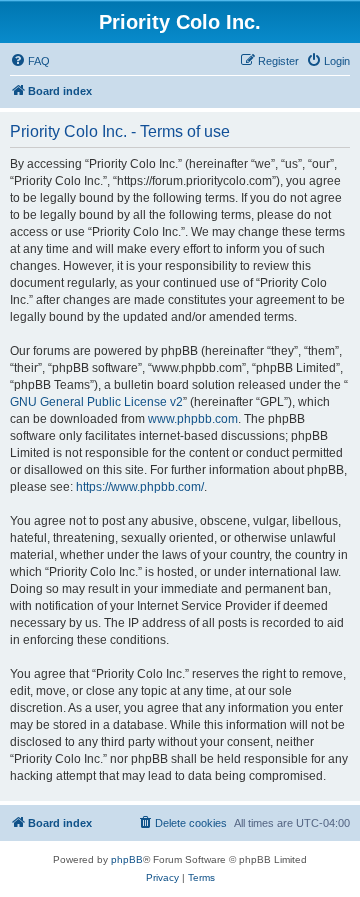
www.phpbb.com (193, 419)
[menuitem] (30, 61)
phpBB (127, 859)
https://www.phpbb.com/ (140, 487)
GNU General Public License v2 (96, 402)
